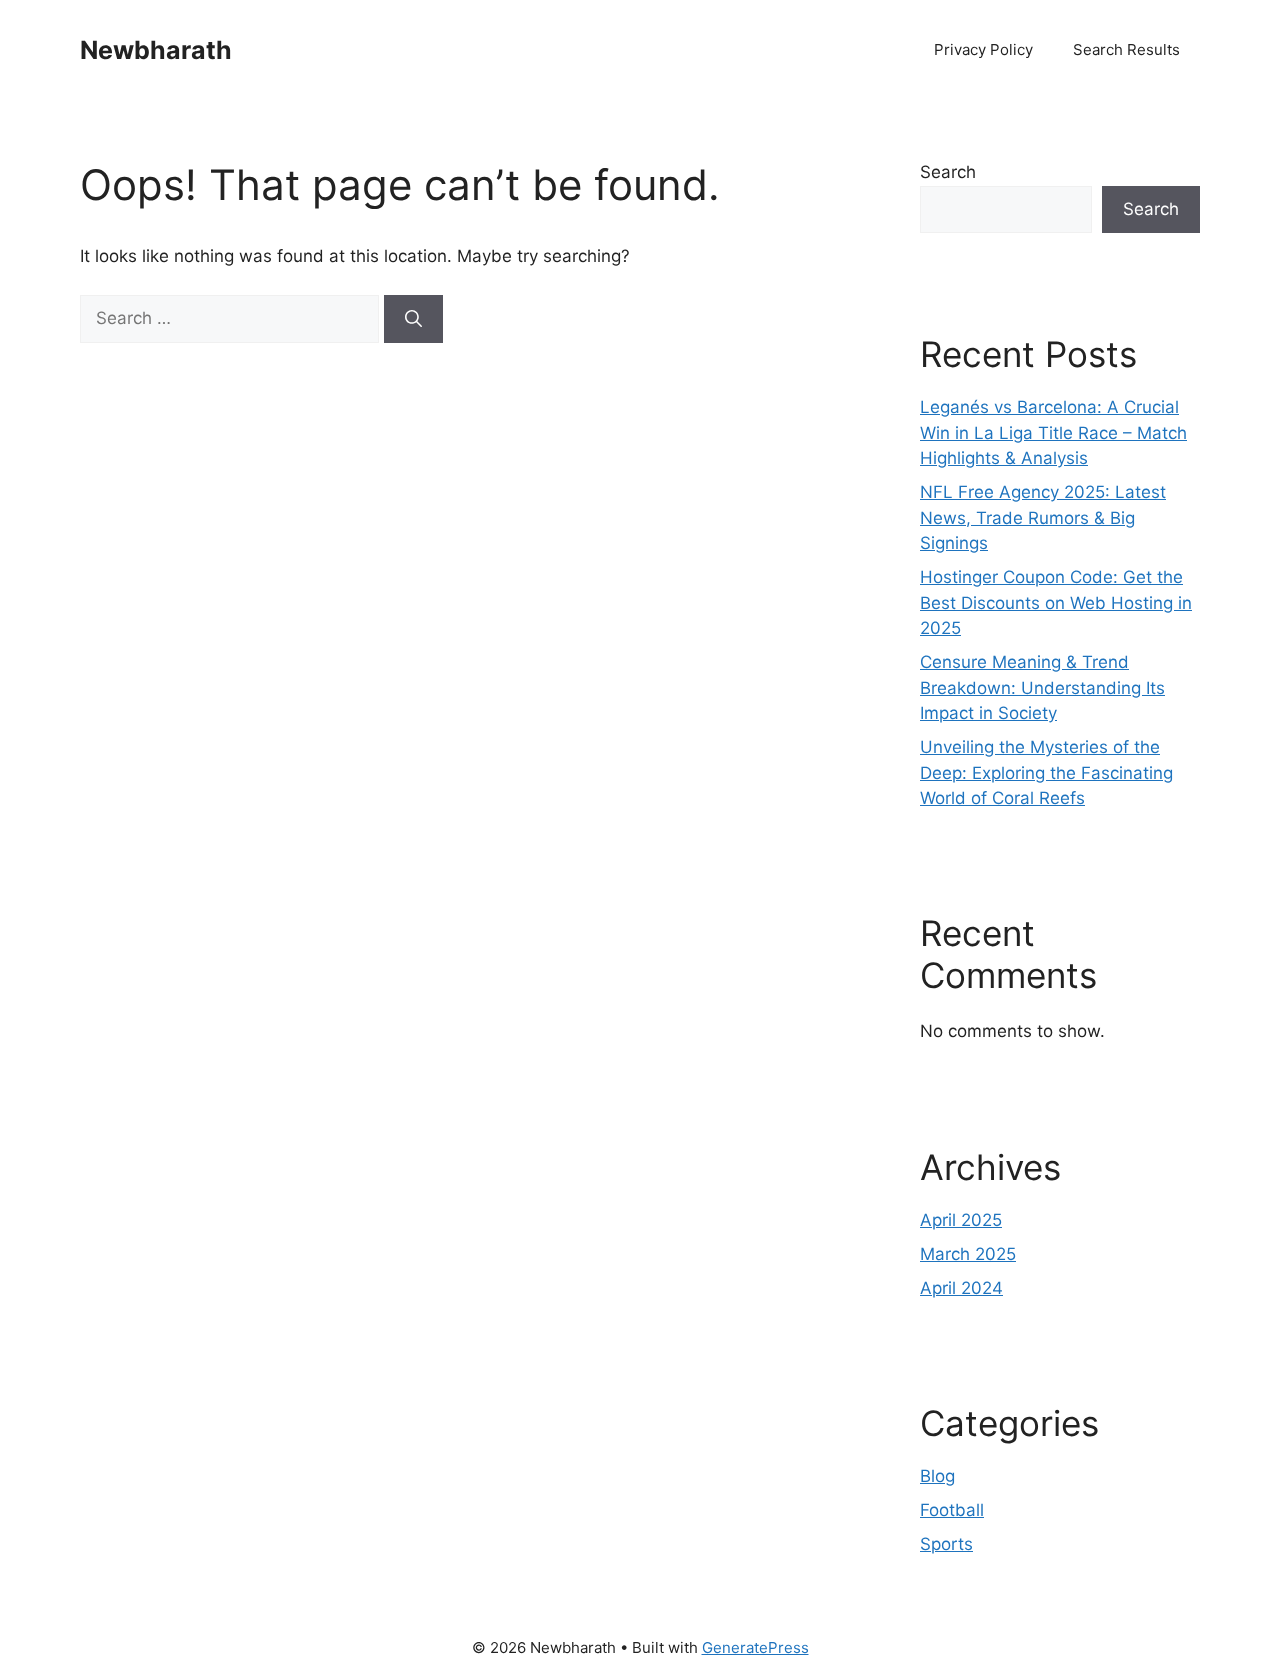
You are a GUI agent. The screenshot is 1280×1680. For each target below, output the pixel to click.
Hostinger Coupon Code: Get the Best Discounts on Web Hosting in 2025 (1056, 602)
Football (952, 1510)
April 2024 (961, 1288)
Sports (946, 1544)
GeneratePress (755, 1647)
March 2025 (968, 1254)
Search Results (1126, 49)
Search (948, 172)
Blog (937, 1476)
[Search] (413, 319)
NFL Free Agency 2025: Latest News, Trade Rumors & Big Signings (1043, 517)
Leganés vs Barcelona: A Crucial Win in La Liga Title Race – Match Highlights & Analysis (1053, 432)
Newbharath (156, 50)
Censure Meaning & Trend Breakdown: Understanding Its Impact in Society (1042, 687)
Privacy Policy (983, 49)
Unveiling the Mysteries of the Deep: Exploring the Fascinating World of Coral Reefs (1046, 772)
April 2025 (961, 1220)
